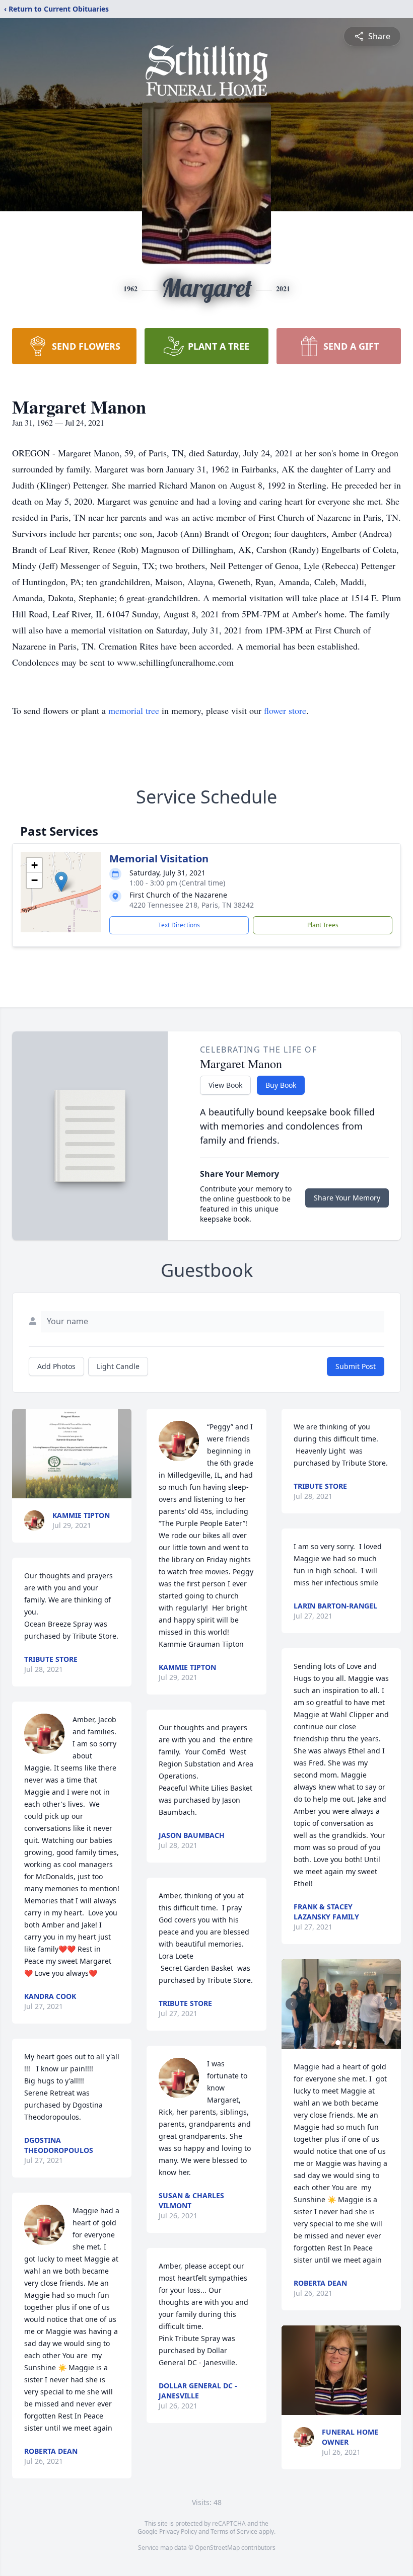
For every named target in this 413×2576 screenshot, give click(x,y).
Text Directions (179, 925)
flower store (285, 710)
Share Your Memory (347, 1198)
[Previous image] (292, 2004)
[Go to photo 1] (338, 2043)
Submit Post (356, 1366)
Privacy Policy (178, 2531)
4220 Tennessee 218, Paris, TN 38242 (192, 905)
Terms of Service (234, 2531)
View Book (225, 1085)
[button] (61, 882)
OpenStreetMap (217, 2548)
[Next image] (391, 2004)
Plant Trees (323, 925)
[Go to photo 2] (344, 2043)
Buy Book (281, 1085)
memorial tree (134, 710)
